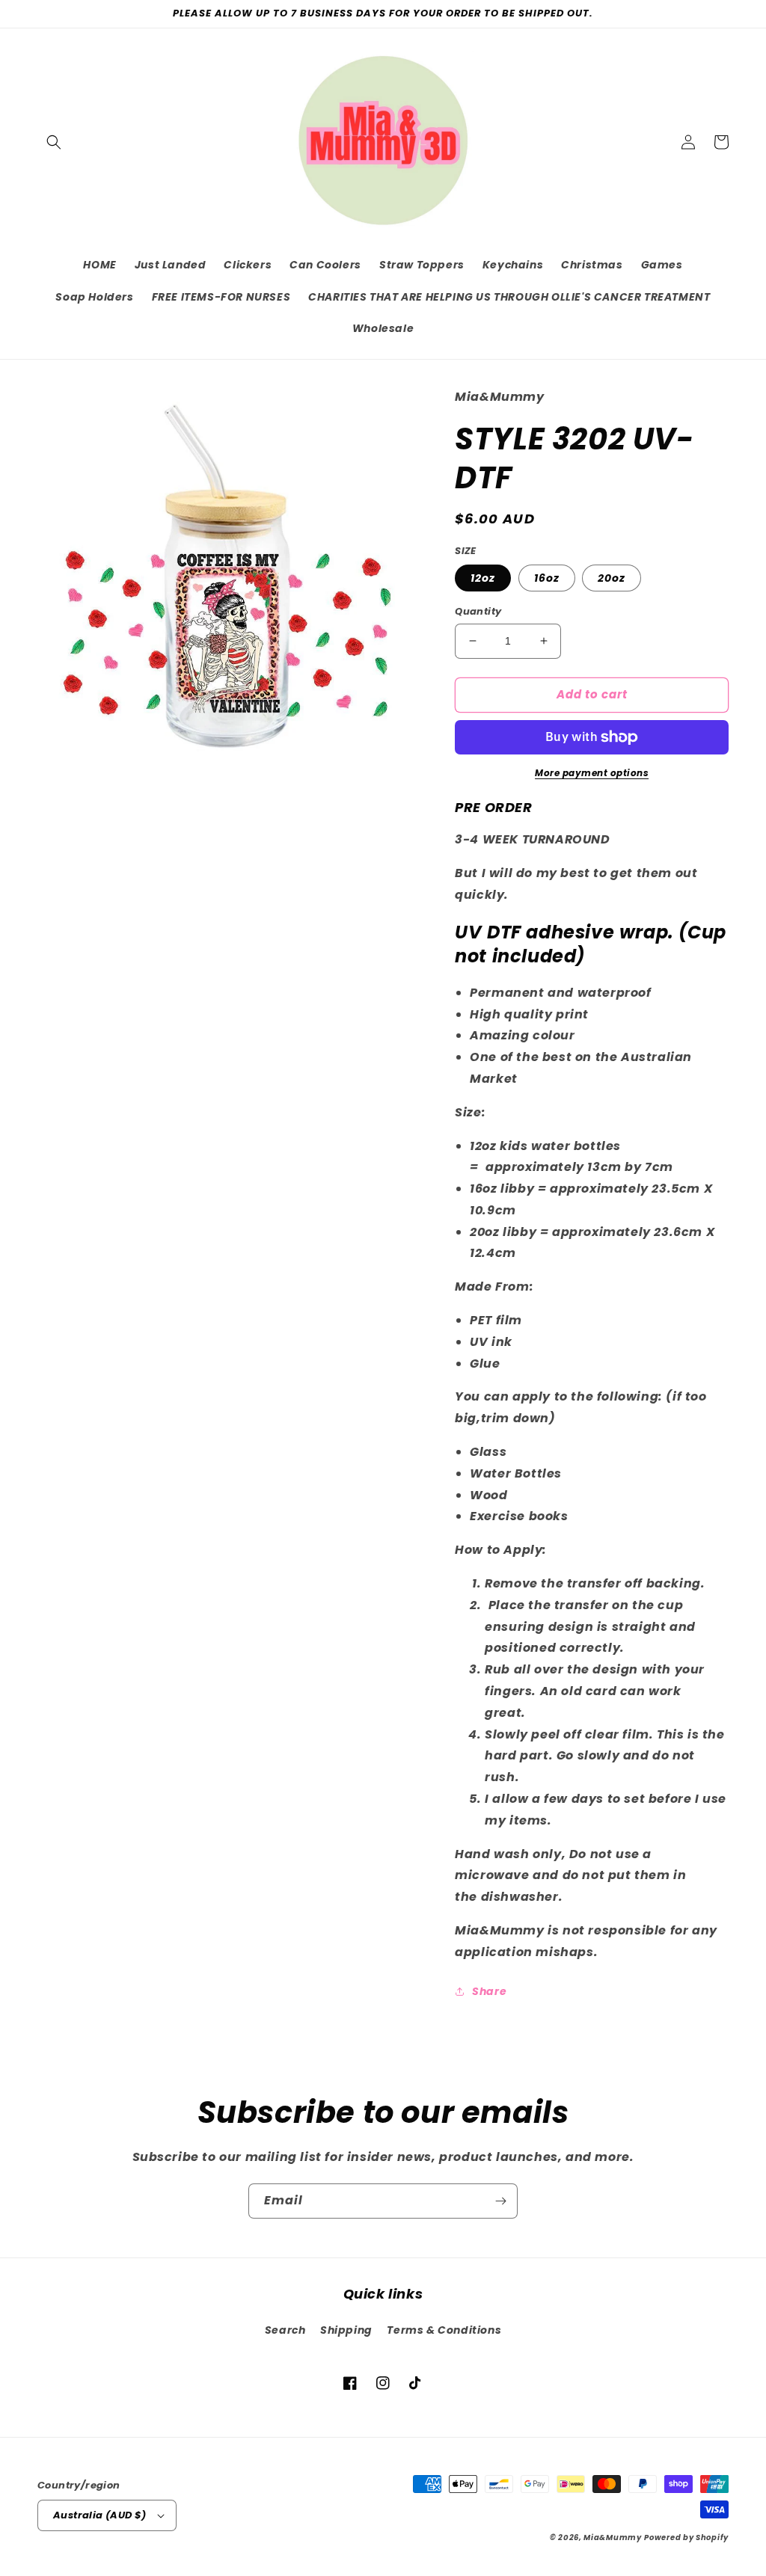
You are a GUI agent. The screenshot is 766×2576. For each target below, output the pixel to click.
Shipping (346, 2330)
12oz (483, 578)
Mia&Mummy (612, 2537)
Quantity (478, 611)
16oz (547, 578)
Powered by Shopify (686, 2537)
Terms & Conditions (444, 2330)
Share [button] (489, 1991)
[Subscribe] (500, 2201)
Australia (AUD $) (100, 2515)
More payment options (592, 773)
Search (285, 2330)
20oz (612, 578)
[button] (54, 142)
